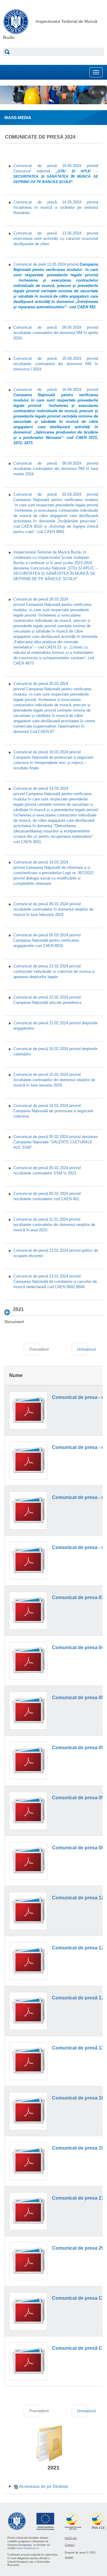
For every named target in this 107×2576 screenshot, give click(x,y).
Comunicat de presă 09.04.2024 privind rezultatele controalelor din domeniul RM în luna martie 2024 (56, 469)
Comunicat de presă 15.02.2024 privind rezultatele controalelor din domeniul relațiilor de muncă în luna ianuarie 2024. (54, 1080)
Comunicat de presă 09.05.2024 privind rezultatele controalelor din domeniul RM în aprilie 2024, (56, 333)
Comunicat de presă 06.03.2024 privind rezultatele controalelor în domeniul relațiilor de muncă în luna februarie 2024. (53, 909)
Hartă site (71, 2538)
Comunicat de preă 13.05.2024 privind (56, 286)
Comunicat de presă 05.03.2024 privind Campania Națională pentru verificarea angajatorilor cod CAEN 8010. (47, 940)
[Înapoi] (9, 1312)
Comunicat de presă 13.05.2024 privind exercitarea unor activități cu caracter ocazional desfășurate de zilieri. (56, 239)
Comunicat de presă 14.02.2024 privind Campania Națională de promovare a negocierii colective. (53, 1111)
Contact (70, 2545)
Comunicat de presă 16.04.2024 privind (56, 416)
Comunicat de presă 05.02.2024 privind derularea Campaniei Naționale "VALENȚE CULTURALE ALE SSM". (55, 1142)
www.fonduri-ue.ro (28, 2548)
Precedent (35, 1349)
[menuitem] (41, 2486)
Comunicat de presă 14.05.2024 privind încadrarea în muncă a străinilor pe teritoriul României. (56, 207)
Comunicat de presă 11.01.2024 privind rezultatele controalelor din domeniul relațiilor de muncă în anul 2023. (54, 1225)
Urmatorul (83, 1349)
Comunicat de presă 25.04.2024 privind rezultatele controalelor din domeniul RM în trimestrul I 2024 (56, 364)
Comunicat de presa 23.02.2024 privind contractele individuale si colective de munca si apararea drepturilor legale (54, 971)
